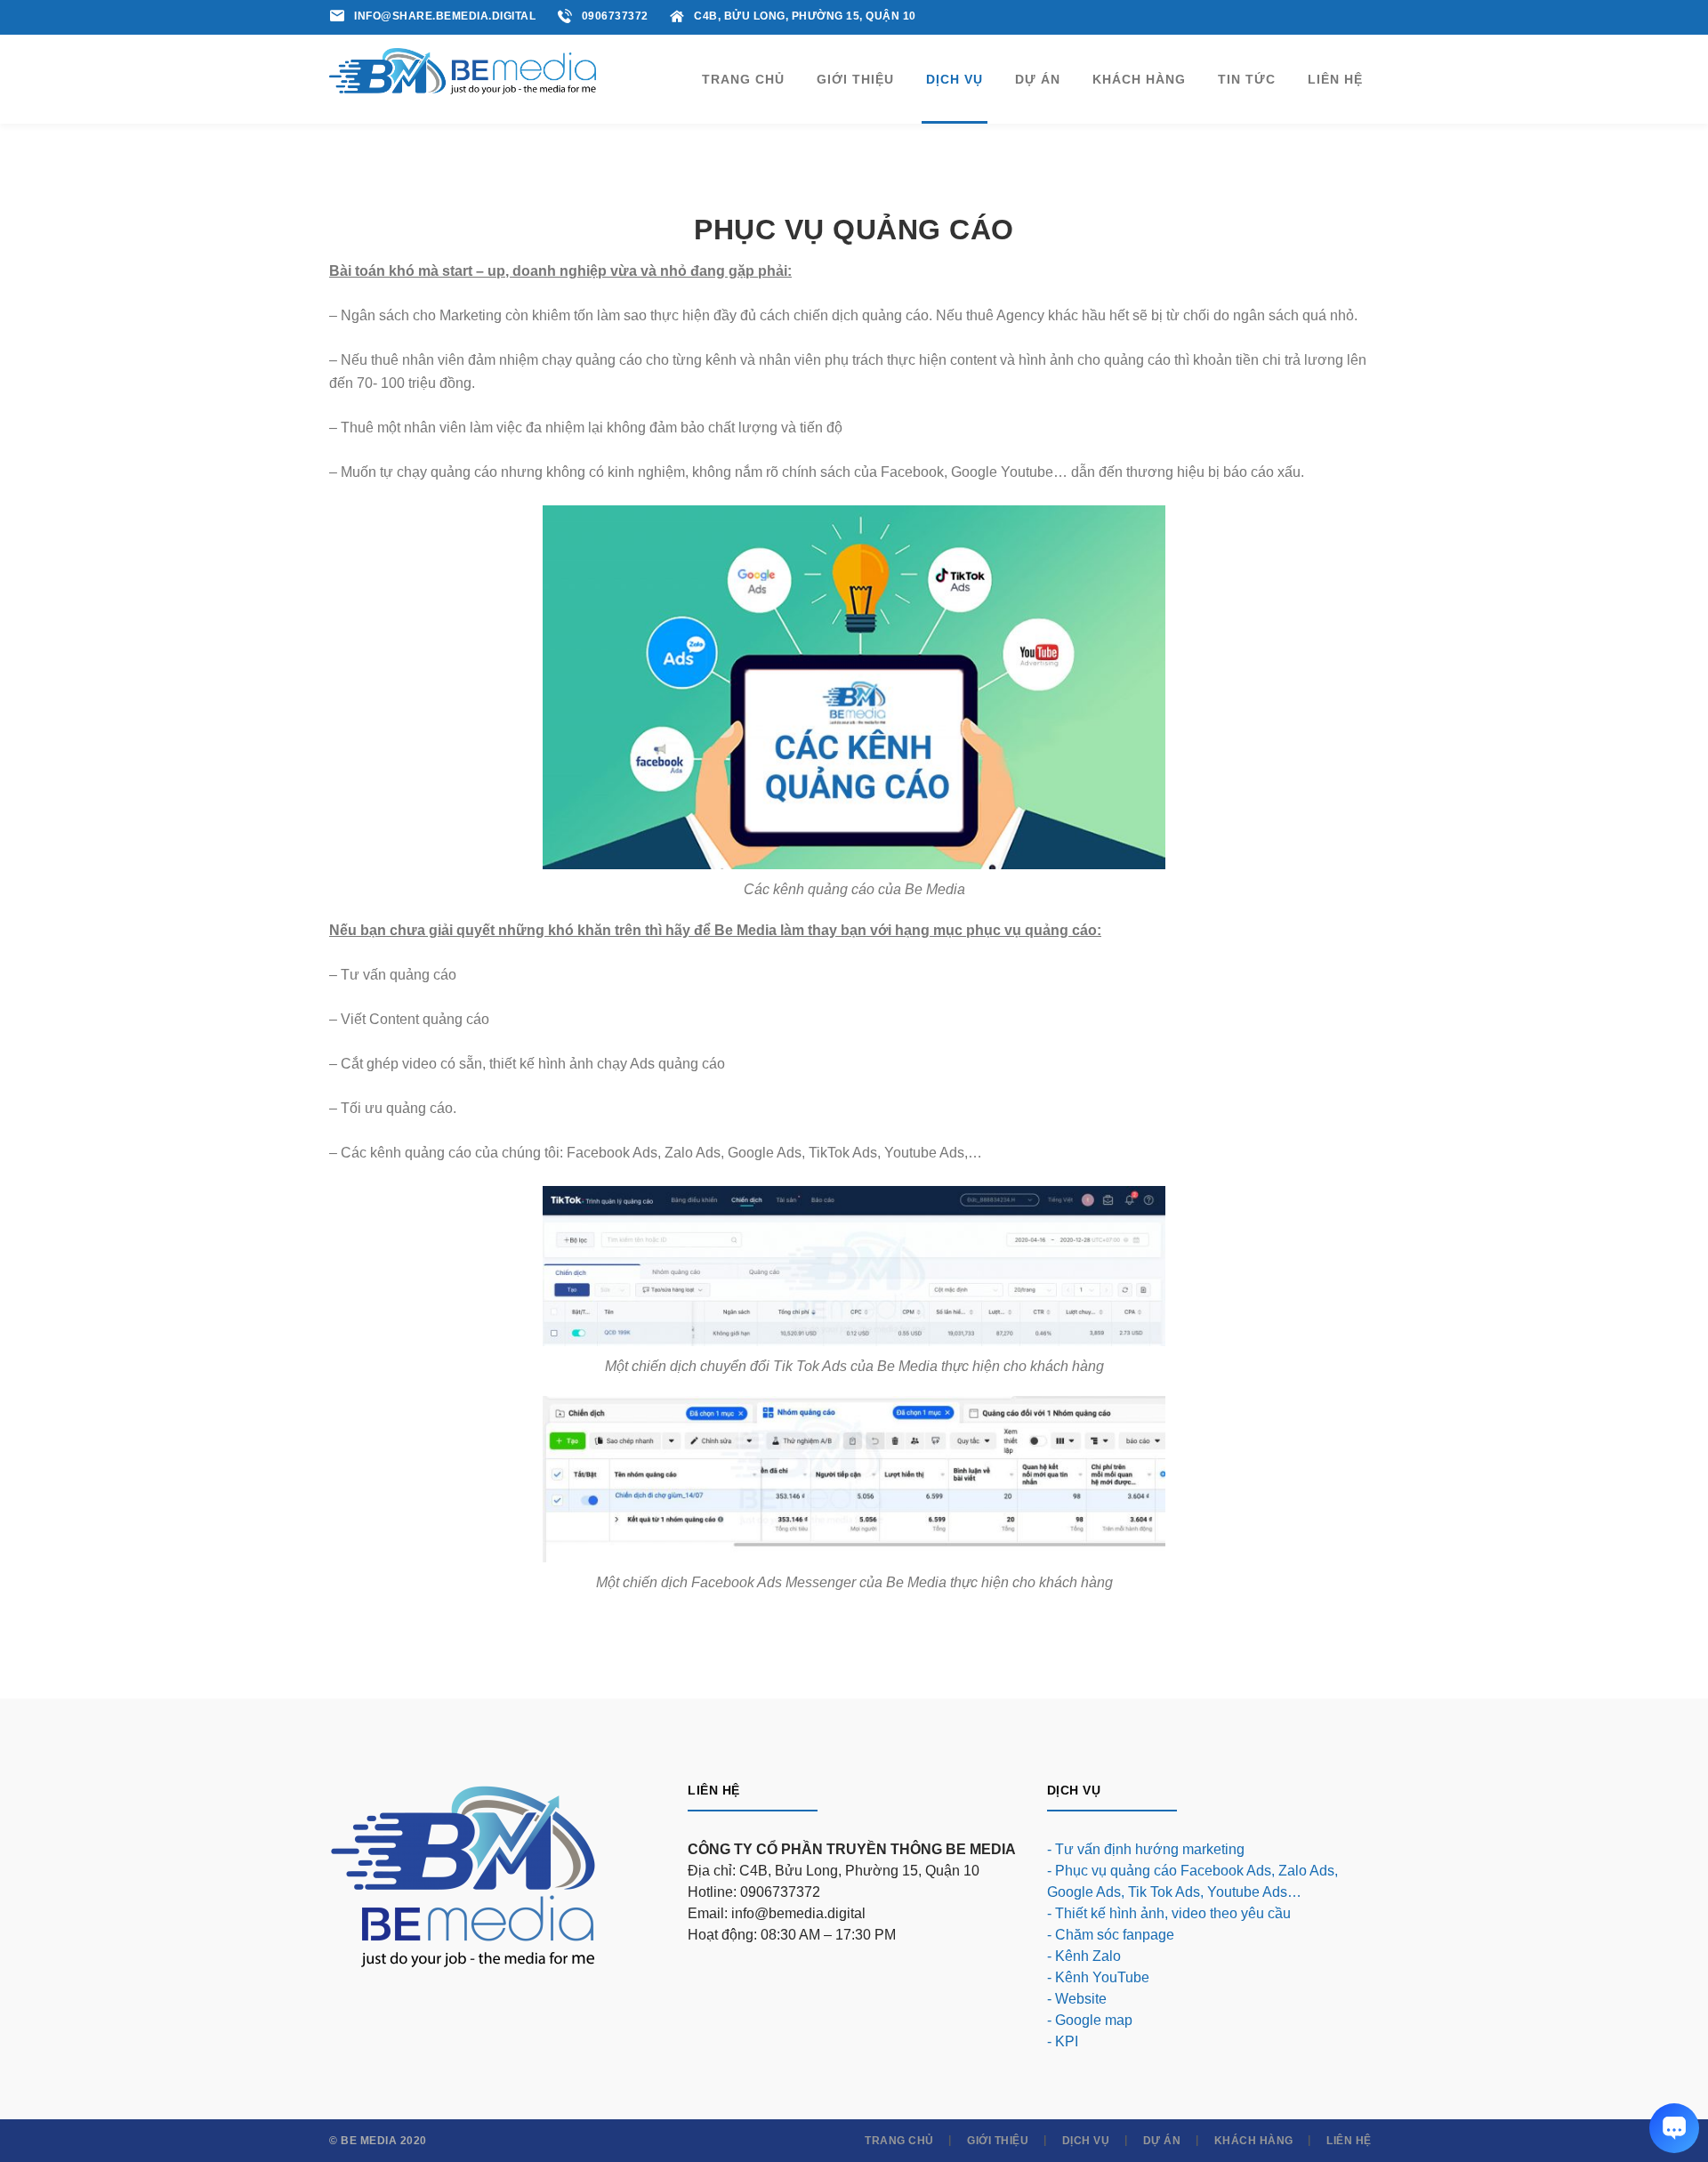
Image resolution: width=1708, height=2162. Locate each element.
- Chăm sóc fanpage (1111, 1935)
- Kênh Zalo (1084, 1956)
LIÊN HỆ (1349, 2141)
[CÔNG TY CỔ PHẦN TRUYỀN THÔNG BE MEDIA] (463, 70)
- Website (1077, 1999)
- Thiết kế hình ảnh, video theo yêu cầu (1169, 1913)
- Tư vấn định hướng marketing (1146, 1849)
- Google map (1090, 2020)
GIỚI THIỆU (998, 2141)
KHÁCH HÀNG (1254, 2141)
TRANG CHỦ (899, 2141)
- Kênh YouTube (1098, 1977)
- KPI (1063, 2041)
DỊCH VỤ (1086, 2141)
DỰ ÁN (1162, 2141)
